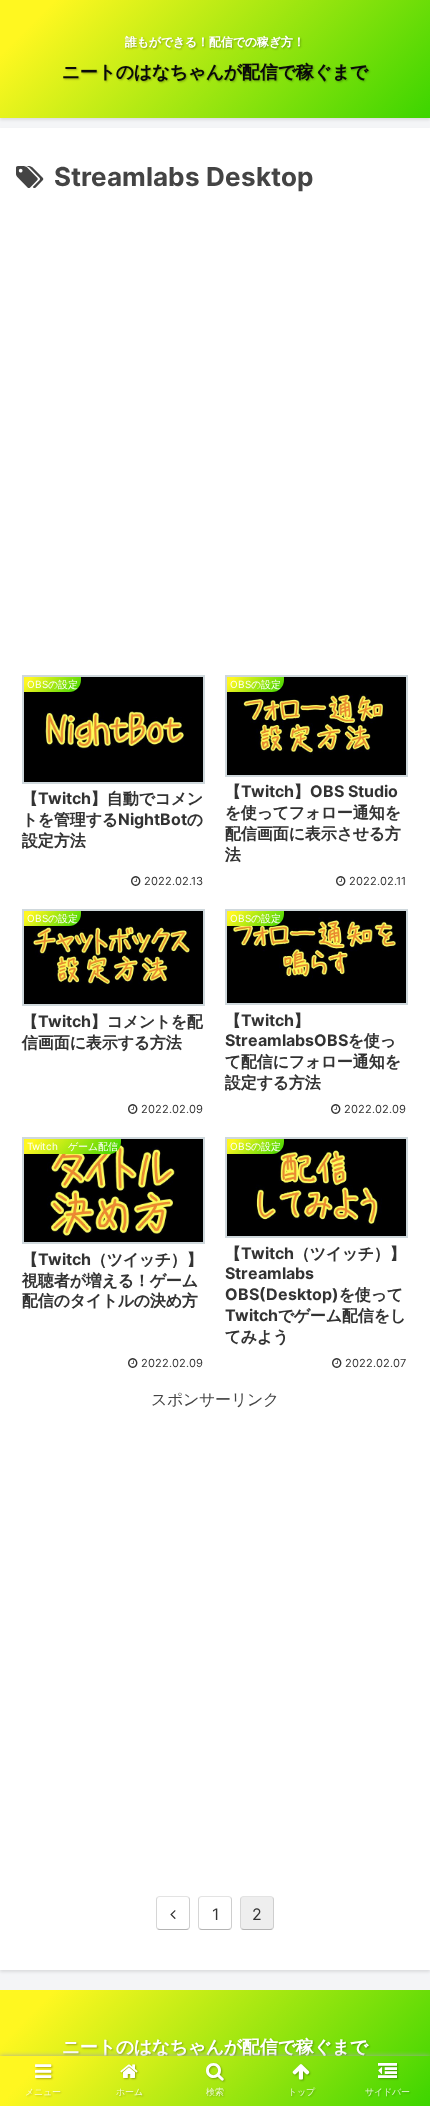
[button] (388, 1791)
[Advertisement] (215, 425)
